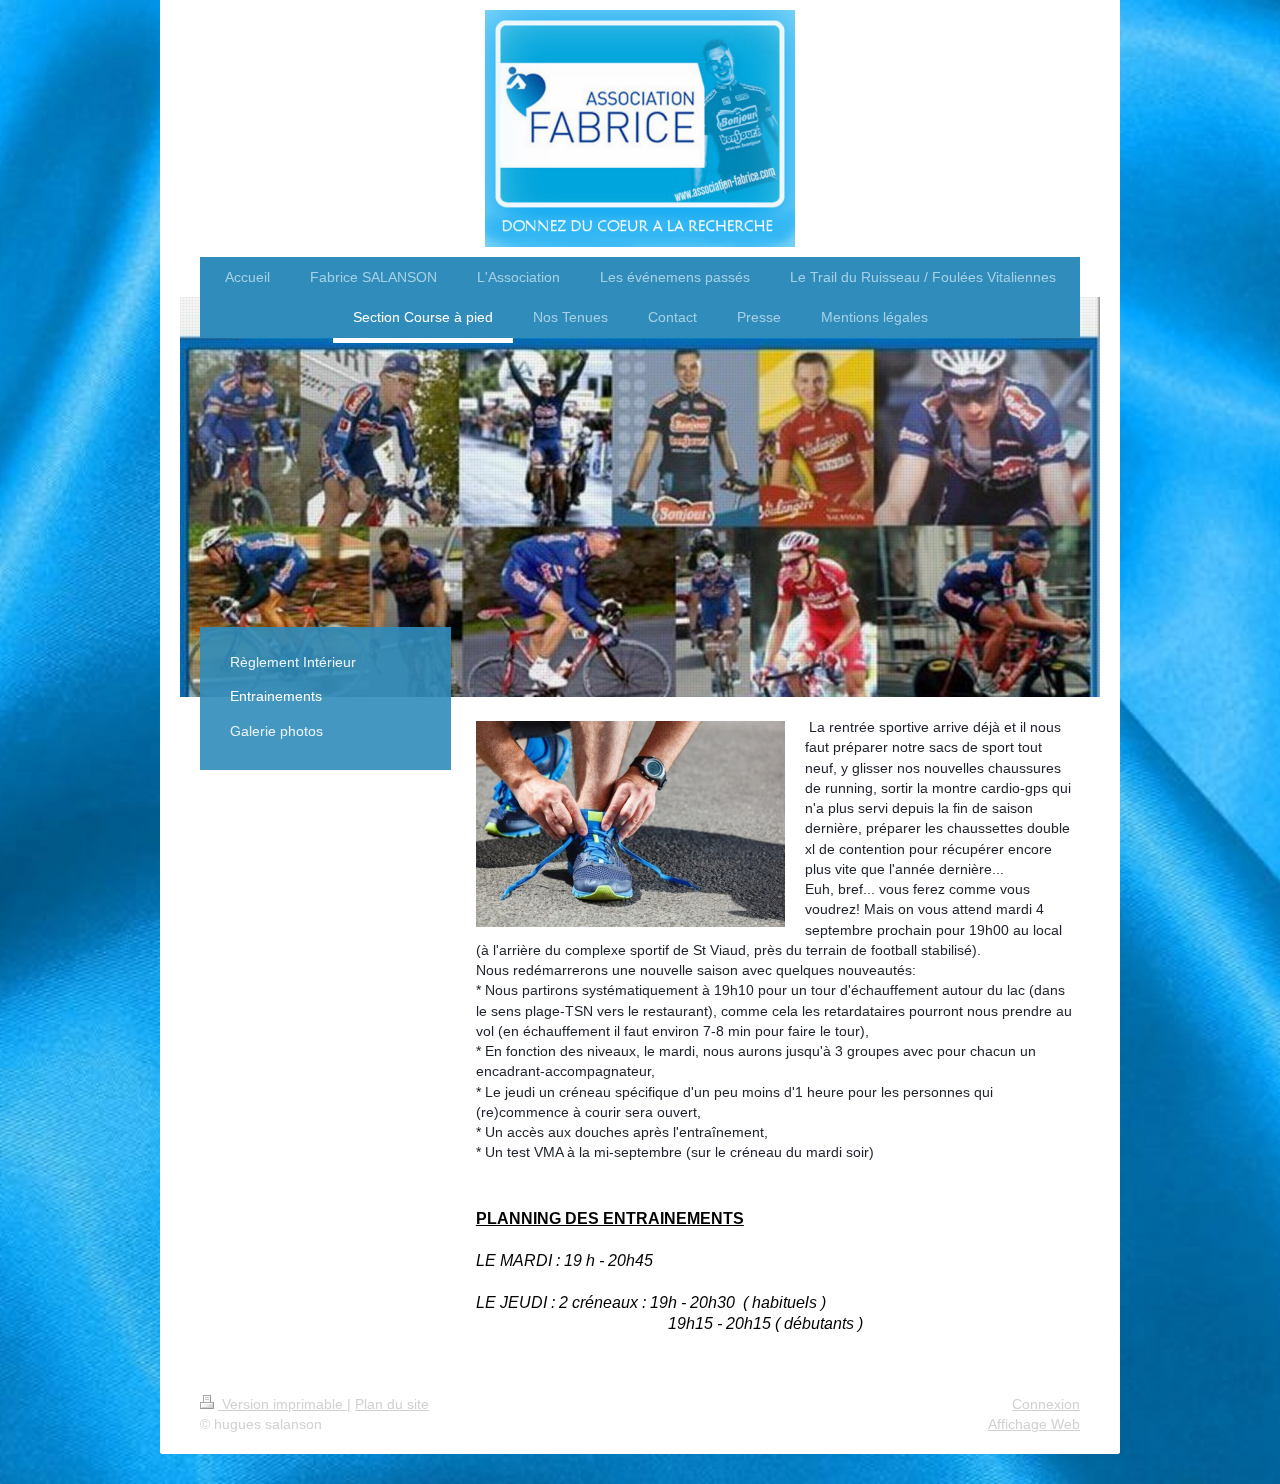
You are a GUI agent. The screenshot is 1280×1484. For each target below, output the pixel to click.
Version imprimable (282, 1404)
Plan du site (392, 1404)
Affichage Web (1034, 1424)
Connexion (1046, 1404)
